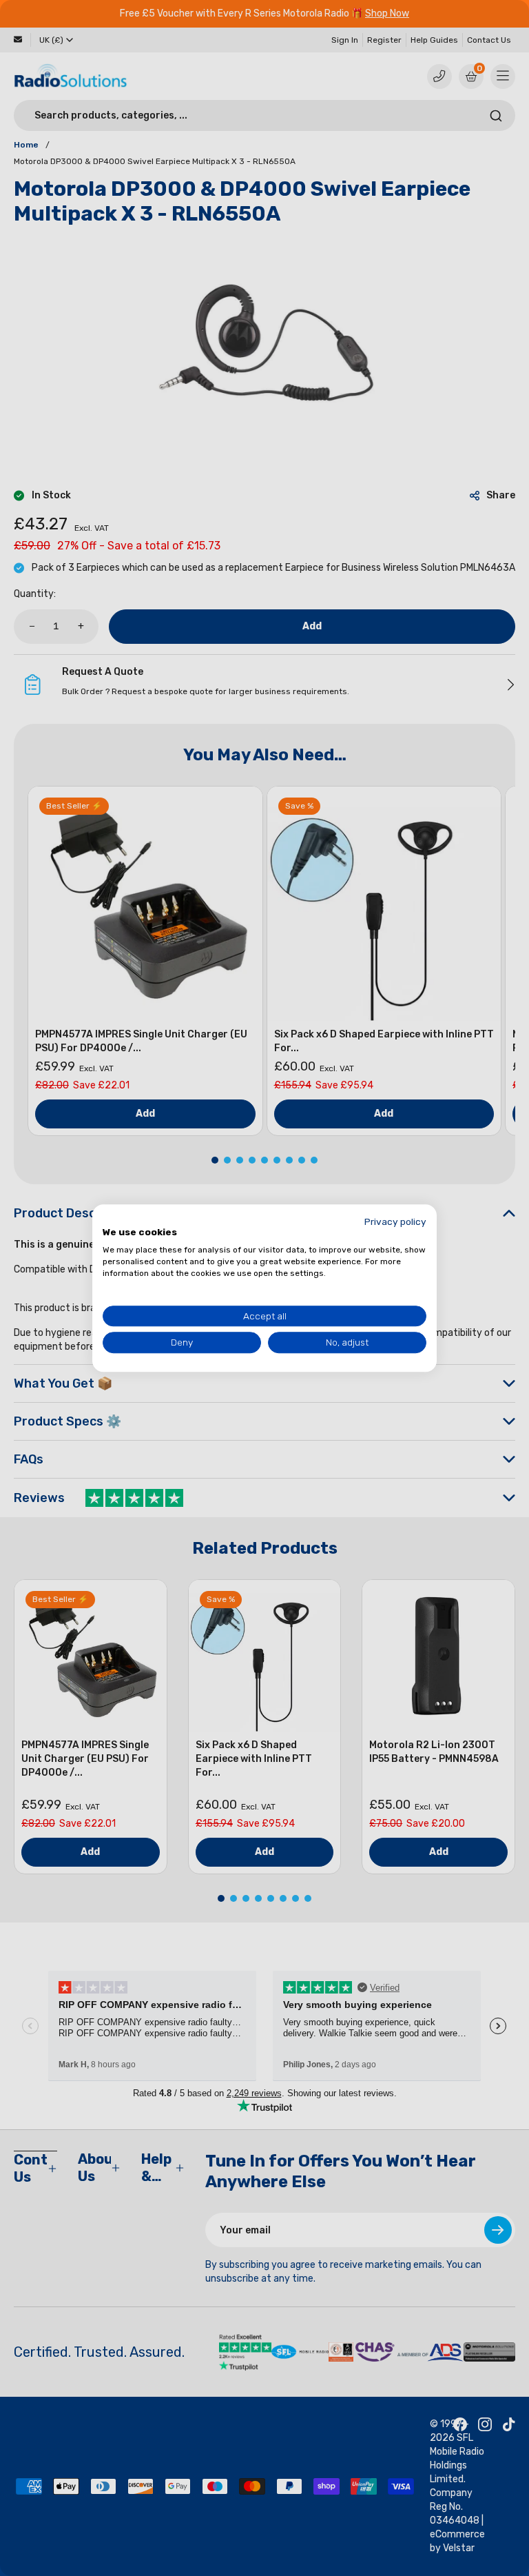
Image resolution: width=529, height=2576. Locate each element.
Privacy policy (395, 1221)
